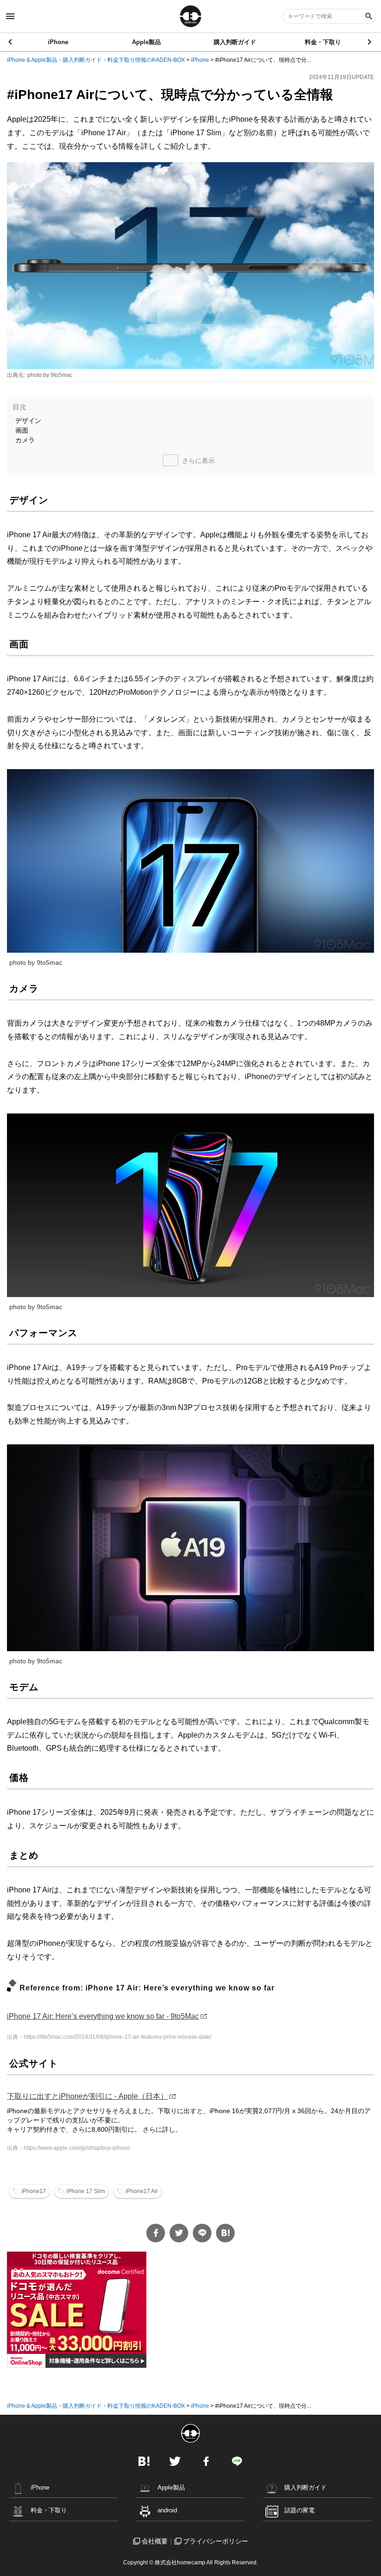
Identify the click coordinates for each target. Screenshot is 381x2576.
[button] (370, 42)
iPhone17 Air (142, 2191)
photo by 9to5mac (50, 375)
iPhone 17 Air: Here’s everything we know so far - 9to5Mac (103, 2016)
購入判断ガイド (235, 42)
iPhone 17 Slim (86, 2191)
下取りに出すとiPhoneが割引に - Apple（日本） (87, 2096)
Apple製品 (146, 42)
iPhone (58, 42)
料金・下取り (323, 42)
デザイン (28, 421)
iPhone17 (34, 2191)
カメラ (25, 440)
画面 (22, 430)
